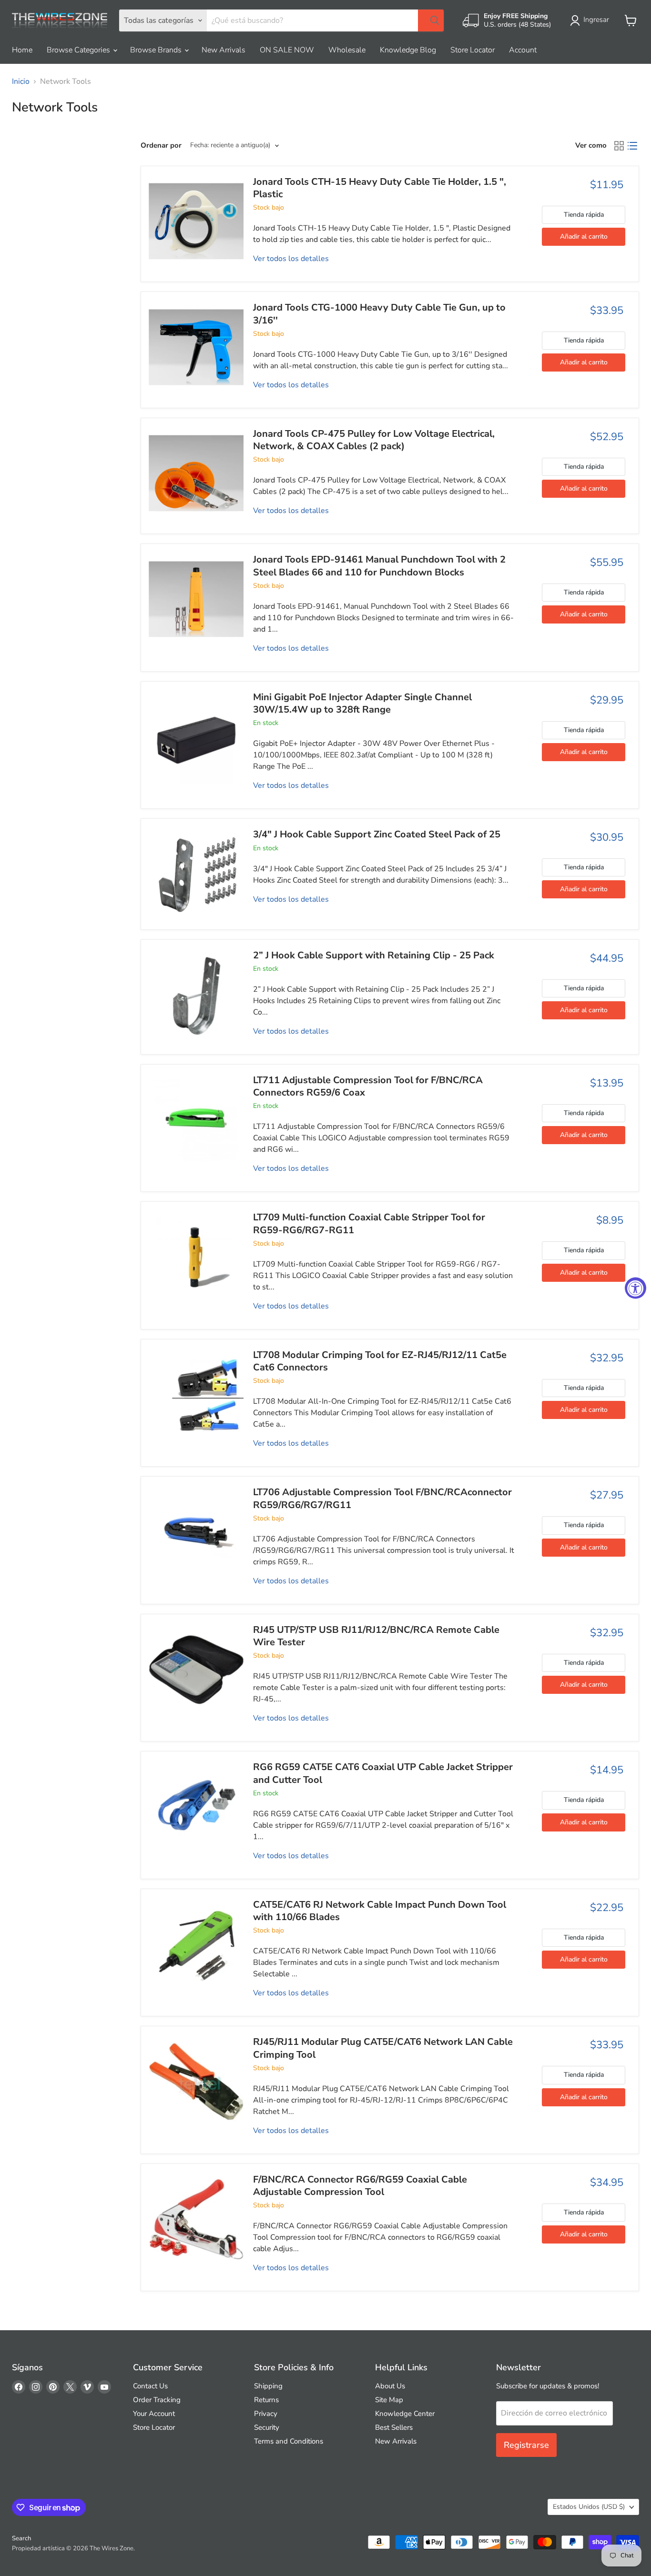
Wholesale (347, 50)
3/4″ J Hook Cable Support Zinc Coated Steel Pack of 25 (377, 834)
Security (267, 2427)
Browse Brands (157, 50)
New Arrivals (224, 50)
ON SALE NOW (287, 50)
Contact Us (150, 2386)
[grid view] (619, 146)
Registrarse (526, 2445)
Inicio (21, 81)
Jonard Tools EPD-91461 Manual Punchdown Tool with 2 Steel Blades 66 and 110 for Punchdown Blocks (379, 566)
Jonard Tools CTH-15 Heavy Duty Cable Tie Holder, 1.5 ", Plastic (380, 188)
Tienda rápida (584, 215)
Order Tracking (157, 2400)
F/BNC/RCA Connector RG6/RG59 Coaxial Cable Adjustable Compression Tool (360, 2186)
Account (523, 50)
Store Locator (473, 50)
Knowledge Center (405, 2414)
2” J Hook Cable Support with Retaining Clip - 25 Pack (374, 955)
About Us (390, 2386)
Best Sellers (394, 2427)
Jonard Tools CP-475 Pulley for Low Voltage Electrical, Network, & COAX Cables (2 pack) (374, 440)
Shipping (268, 2386)
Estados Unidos (589, 2507)
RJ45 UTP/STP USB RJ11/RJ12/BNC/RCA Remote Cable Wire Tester (376, 1636)
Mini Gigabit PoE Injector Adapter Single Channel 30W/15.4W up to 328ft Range (362, 703)
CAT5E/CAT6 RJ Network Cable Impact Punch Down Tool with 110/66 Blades (380, 1911)
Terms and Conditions (289, 2441)
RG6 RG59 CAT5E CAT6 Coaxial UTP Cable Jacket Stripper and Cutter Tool (383, 1773)
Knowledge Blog (408, 50)
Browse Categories (79, 50)
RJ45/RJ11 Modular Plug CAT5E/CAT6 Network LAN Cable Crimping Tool (383, 2048)
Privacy (266, 2414)
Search (21, 2538)
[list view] (632, 146)
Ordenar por (161, 146)
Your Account (154, 2414)
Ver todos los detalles (291, 259)
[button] (591, 20)
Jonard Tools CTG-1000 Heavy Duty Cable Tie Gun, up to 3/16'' (379, 314)
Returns (266, 2400)
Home (22, 50)
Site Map (389, 2400)
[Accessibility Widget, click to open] (636, 1288)
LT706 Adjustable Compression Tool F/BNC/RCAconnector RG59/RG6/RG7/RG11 (382, 1498)
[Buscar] (431, 20)
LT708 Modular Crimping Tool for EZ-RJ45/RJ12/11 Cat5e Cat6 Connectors (380, 1361)
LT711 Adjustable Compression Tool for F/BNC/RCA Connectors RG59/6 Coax (368, 1086)
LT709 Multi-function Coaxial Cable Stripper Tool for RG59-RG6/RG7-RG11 (369, 1223)
